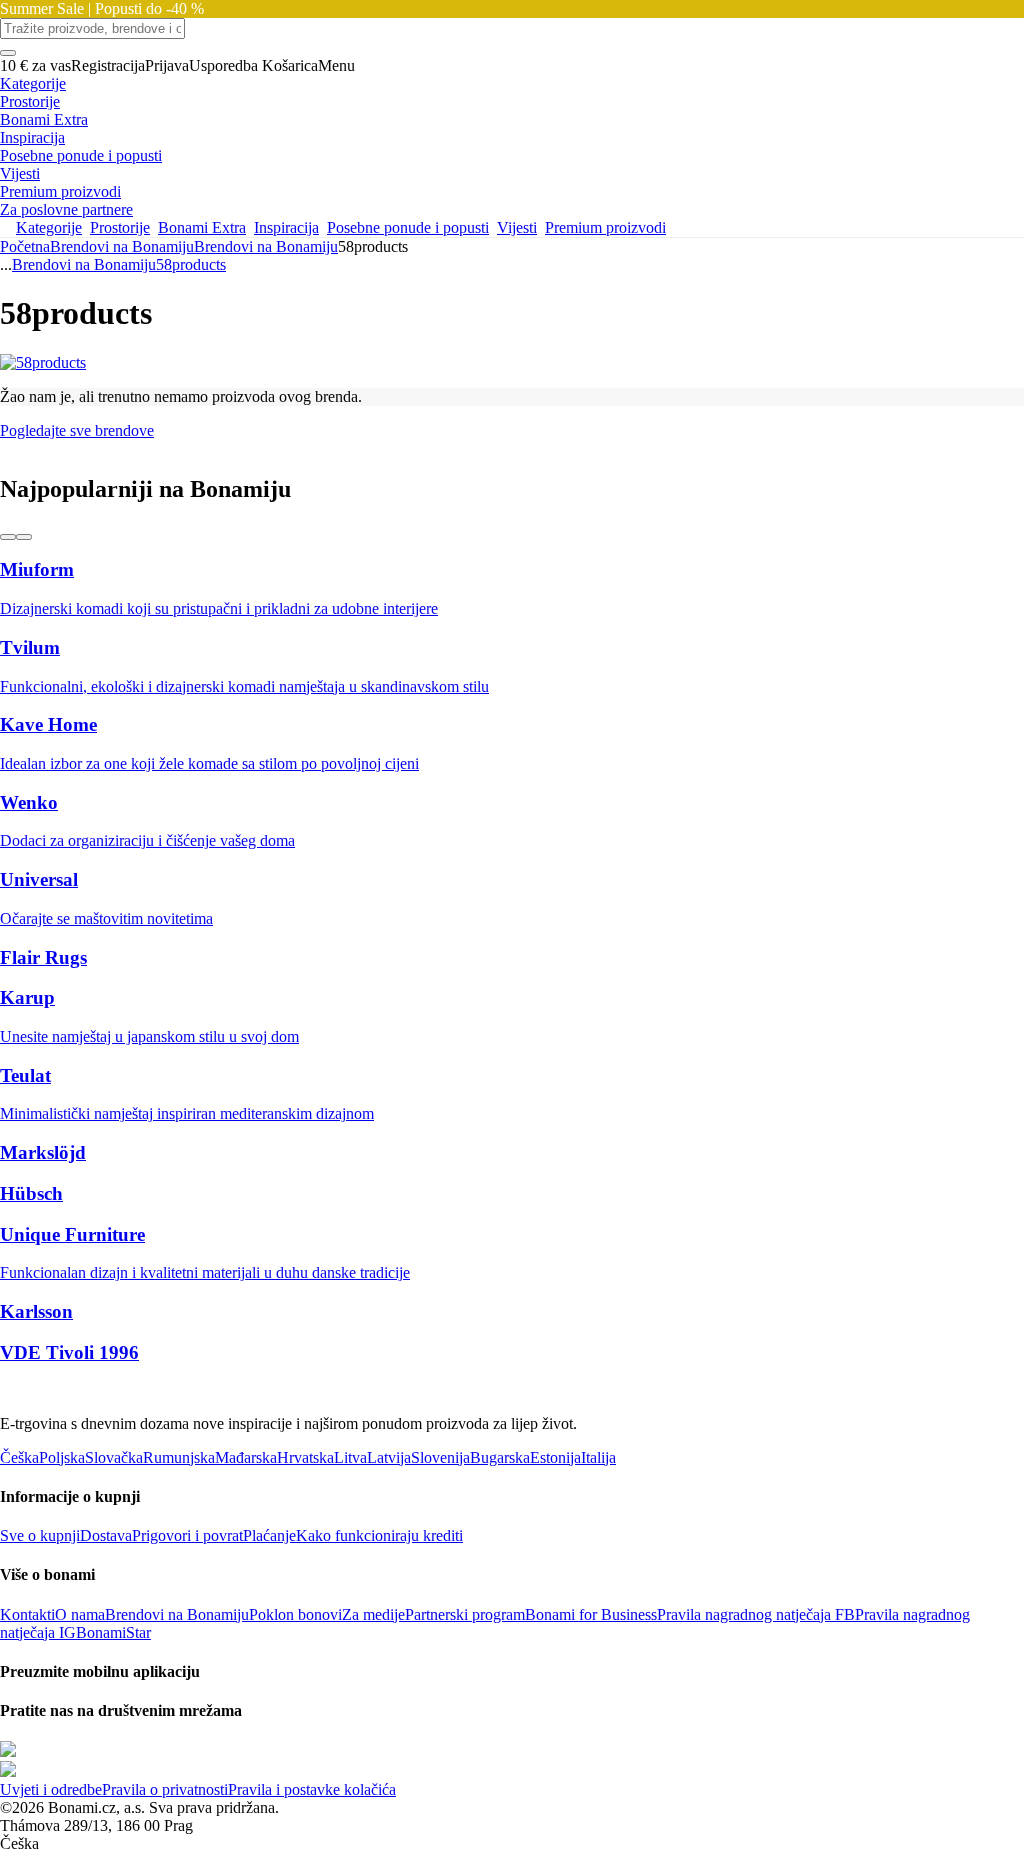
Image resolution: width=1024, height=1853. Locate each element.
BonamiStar (113, 1632)
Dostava (106, 1535)
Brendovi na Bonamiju (266, 246)
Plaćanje (269, 1535)
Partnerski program (465, 1614)
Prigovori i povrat (187, 1535)
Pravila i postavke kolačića (312, 1789)
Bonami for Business (591, 1614)
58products (191, 264)
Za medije (373, 1614)
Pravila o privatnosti (165, 1789)
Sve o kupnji (40, 1535)
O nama (80, 1614)
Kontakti (27, 1614)
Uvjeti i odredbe (51, 1789)
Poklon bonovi (295, 1614)
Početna (25, 246)
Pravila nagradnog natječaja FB (756, 1614)
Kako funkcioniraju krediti (379, 1535)
